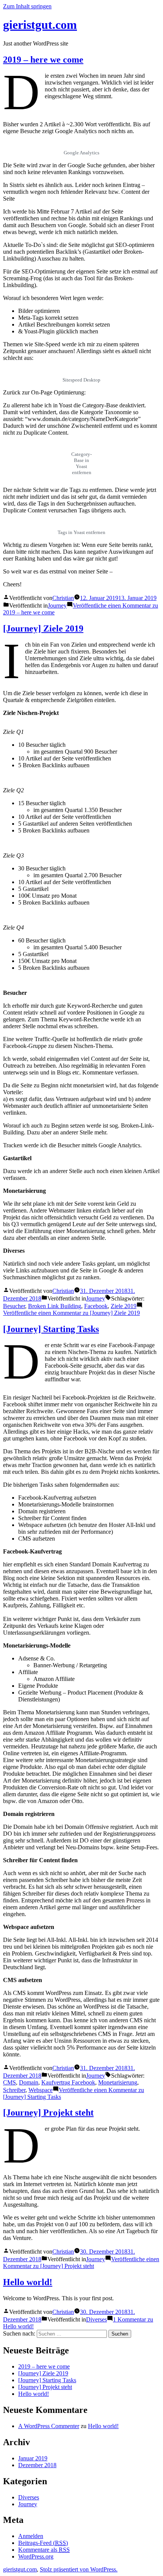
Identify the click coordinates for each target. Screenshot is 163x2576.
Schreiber (14, 2090)
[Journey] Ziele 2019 (43, 628)
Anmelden (31, 2536)
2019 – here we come (43, 60)
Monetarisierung (118, 2082)
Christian (63, 598)
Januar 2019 (33, 2458)
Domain (29, 2082)
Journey (57, 606)
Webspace (41, 2090)
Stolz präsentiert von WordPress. (79, 2569)
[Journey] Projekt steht (48, 2113)
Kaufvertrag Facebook (68, 2082)
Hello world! (28, 2282)
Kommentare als (44, 2550)
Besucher (14, 1306)
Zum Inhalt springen (27, 6)
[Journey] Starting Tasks (51, 1329)
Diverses (96, 2319)
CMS (9, 2082)
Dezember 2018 (37, 2465)
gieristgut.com (40, 25)
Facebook (96, 1306)
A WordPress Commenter (49, 2426)
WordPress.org (36, 2556)
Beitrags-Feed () (43, 2543)
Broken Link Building (55, 1306)
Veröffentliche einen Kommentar (71, 1313)
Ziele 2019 (124, 1306)
